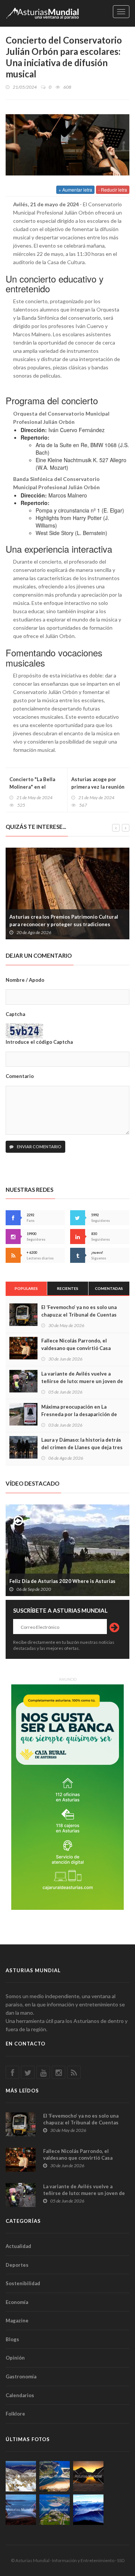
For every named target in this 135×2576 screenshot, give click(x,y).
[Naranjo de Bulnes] (21, 2476)
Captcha (15, 1014)
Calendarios (20, 2395)
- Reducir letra (113, 190)
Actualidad (18, 2246)
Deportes (17, 2265)
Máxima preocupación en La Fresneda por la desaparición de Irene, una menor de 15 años (79, 1414)
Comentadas (109, 1288)
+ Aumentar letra (75, 190)
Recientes (68, 1288)
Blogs (12, 2339)
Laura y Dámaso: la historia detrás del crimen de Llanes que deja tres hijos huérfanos (82, 1447)
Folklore (15, 2414)
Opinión (15, 2358)
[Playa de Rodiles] (55, 2476)
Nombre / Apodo (25, 980)
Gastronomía (21, 2376)
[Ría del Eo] (55, 2510)
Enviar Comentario (39, 1147)
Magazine (17, 2321)
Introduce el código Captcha (39, 1042)
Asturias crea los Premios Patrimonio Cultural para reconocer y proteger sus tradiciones (64, 921)
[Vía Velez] (21, 2510)
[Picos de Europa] (88, 2510)
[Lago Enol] (88, 2476)
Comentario (20, 1076)
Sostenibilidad (23, 2283)
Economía (17, 2302)
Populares (26, 1288)
